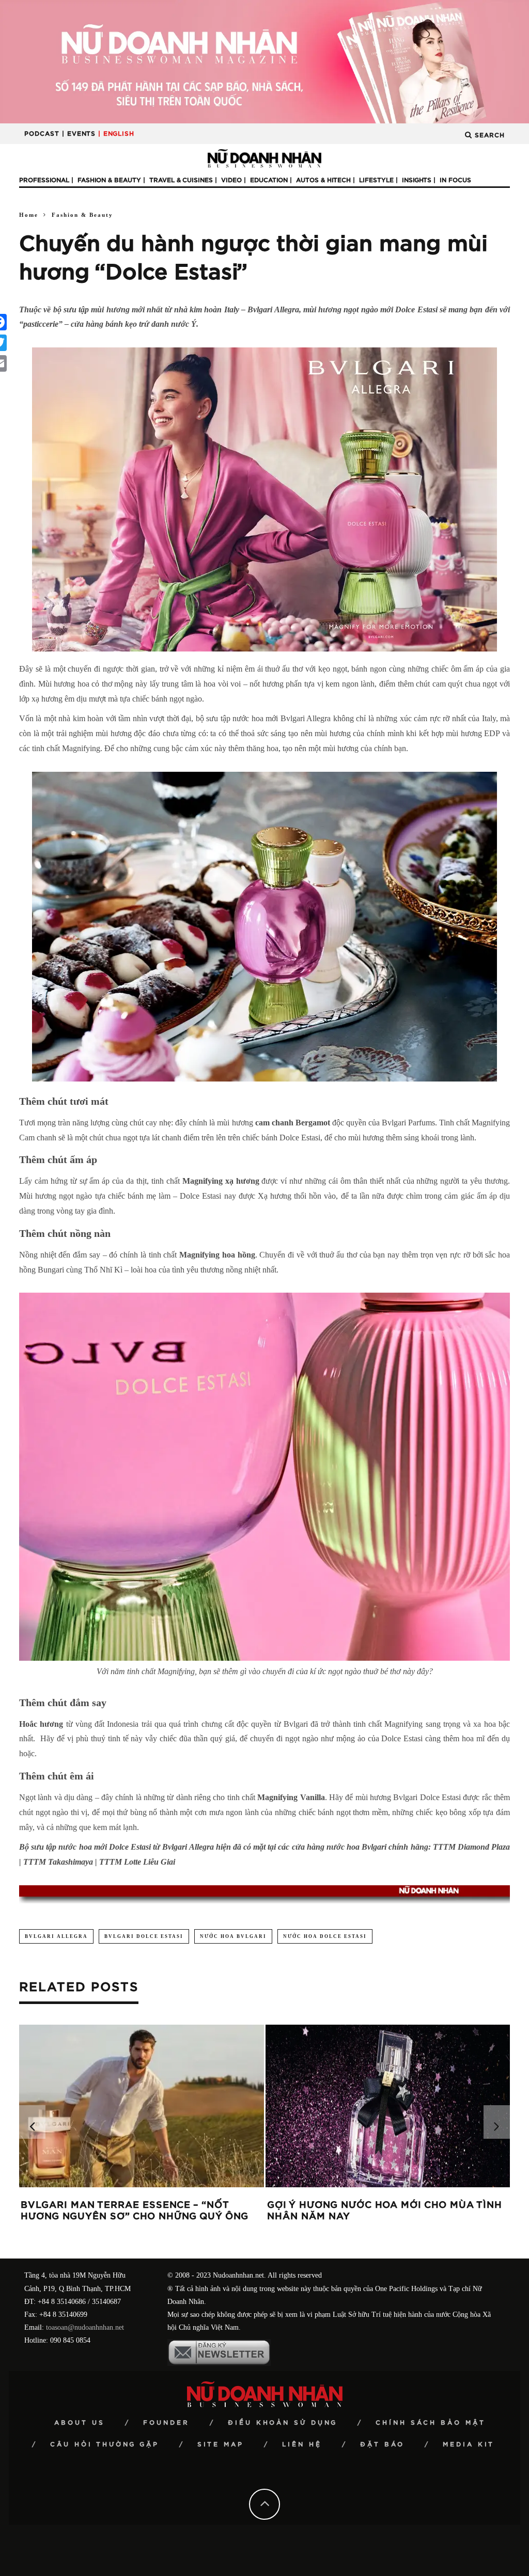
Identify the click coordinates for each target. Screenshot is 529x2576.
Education (269, 180)
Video (231, 180)
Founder (166, 2423)
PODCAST (42, 134)
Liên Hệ (302, 2444)
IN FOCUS (455, 180)
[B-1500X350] (264, 61)
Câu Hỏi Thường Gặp (105, 2444)
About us (80, 2423)
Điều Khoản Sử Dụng (283, 2423)
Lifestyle (376, 180)
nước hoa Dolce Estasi (325, 1936)
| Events (79, 134)
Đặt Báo (382, 2444)
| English (116, 134)
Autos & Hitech (323, 180)
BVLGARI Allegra (56, 1936)
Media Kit (469, 2444)
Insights (417, 180)
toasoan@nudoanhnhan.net (85, 2327)
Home (29, 215)
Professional (44, 180)
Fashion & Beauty (109, 180)
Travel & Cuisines (181, 180)
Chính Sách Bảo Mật (431, 2423)
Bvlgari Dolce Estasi (144, 1936)
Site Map (221, 2444)
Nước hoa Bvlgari (233, 1936)
